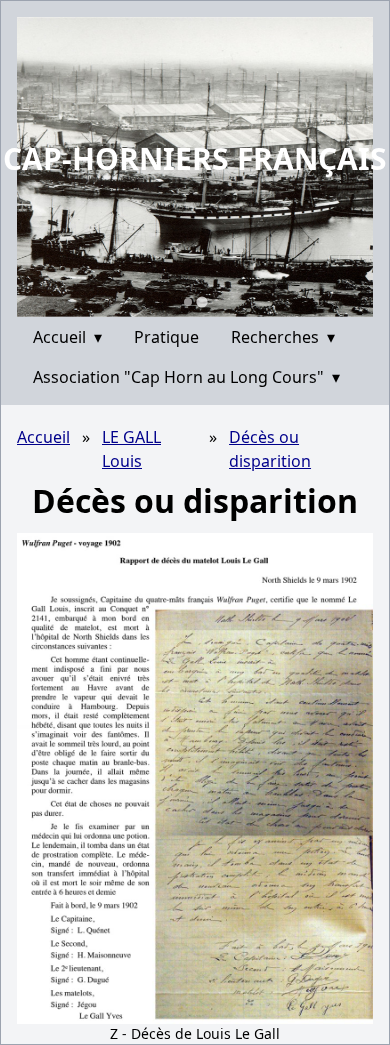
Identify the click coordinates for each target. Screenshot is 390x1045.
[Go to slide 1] (188, 302)
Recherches (283, 337)
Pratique (166, 337)
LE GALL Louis (131, 449)
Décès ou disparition (270, 449)
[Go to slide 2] (201, 301)
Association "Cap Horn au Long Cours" (186, 377)
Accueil (67, 337)
